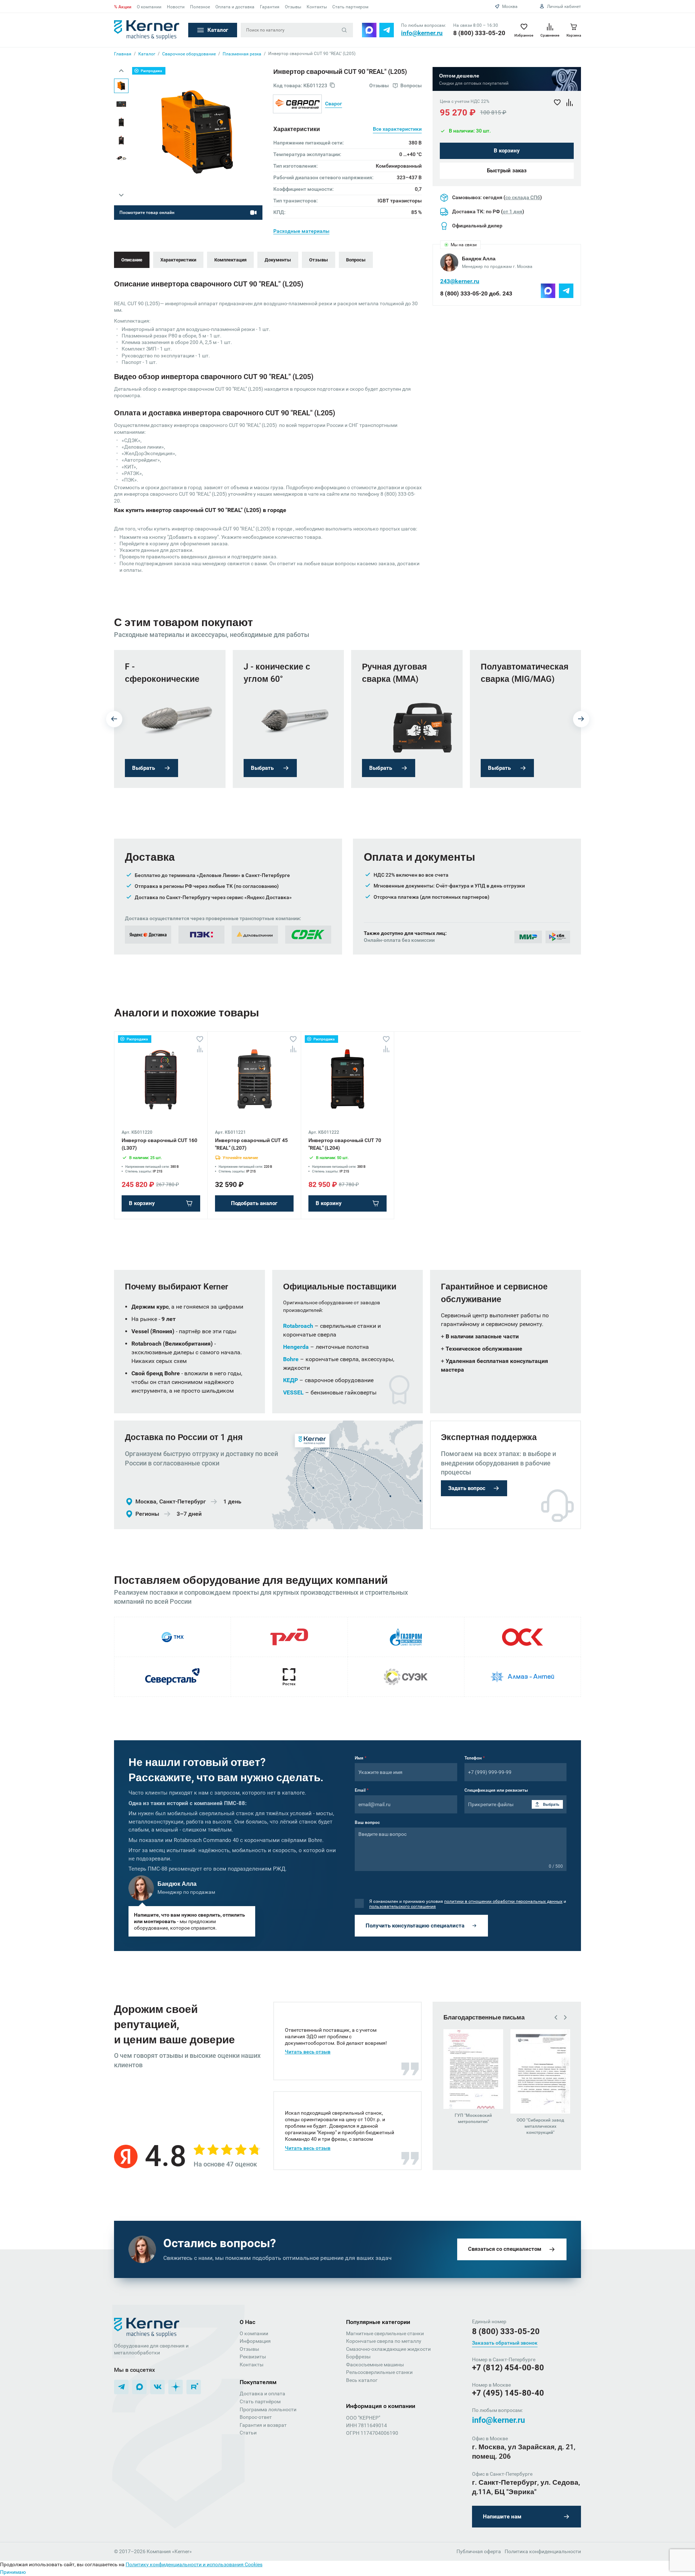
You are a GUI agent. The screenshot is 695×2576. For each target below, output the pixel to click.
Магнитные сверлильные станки (385, 2333)
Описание (132, 260)
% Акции (123, 7)
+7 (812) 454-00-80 (508, 2368)
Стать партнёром (260, 2401)
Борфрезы (358, 2357)
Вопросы (356, 260)
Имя (361, 1758)
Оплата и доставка (235, 7)
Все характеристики (397, 129)
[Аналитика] (200, 1049)
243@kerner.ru (460, 281)
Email (362, 1790)
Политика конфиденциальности (543, 2551)
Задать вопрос (467, 1488)
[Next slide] (121, 195)
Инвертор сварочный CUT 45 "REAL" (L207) (251, 1144)
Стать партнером (350, 7)
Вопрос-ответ (256, 2417)
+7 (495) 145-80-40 (508, 2393)
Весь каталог (362, 2380)
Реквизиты (253, 2357)
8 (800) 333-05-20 (479, 33)
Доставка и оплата (262, 2394)
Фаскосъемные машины (375, 2365)
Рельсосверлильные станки (379, 2372)
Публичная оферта (479, 2551)
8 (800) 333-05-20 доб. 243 (476, 293)
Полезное (200, 7)
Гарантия (270, 7)
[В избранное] (200, 1039)
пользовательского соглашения (403, 1906)
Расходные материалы (301, 231)
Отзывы (293, 7)
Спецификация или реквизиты (496, 1790)
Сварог (334, 104)
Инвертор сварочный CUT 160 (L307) (159, 1144)
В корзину (507, 151)
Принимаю (13, 2572)
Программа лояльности (268, 2409)
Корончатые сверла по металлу (384, 2341)
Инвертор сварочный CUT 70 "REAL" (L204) (345, 1144)
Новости (176, 7)
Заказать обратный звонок (505, 2343)
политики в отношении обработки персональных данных (503, 1901)
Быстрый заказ (507, 171)
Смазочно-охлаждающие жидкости (388, 2349)
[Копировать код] (332, 86)
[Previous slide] (121, 71)
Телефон (475, 1758)
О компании (149, 7)
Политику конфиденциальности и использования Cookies (194, 2564)
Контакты (317, 7)
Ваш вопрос (367, 1822)
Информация (255, 2341)
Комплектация (230, 260)
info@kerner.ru (422, 33)
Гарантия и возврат (263, 2425)
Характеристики (178, 260)
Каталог (218, 30)
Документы (278, 260)
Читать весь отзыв (308, 2052)
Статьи (248, 2433)
